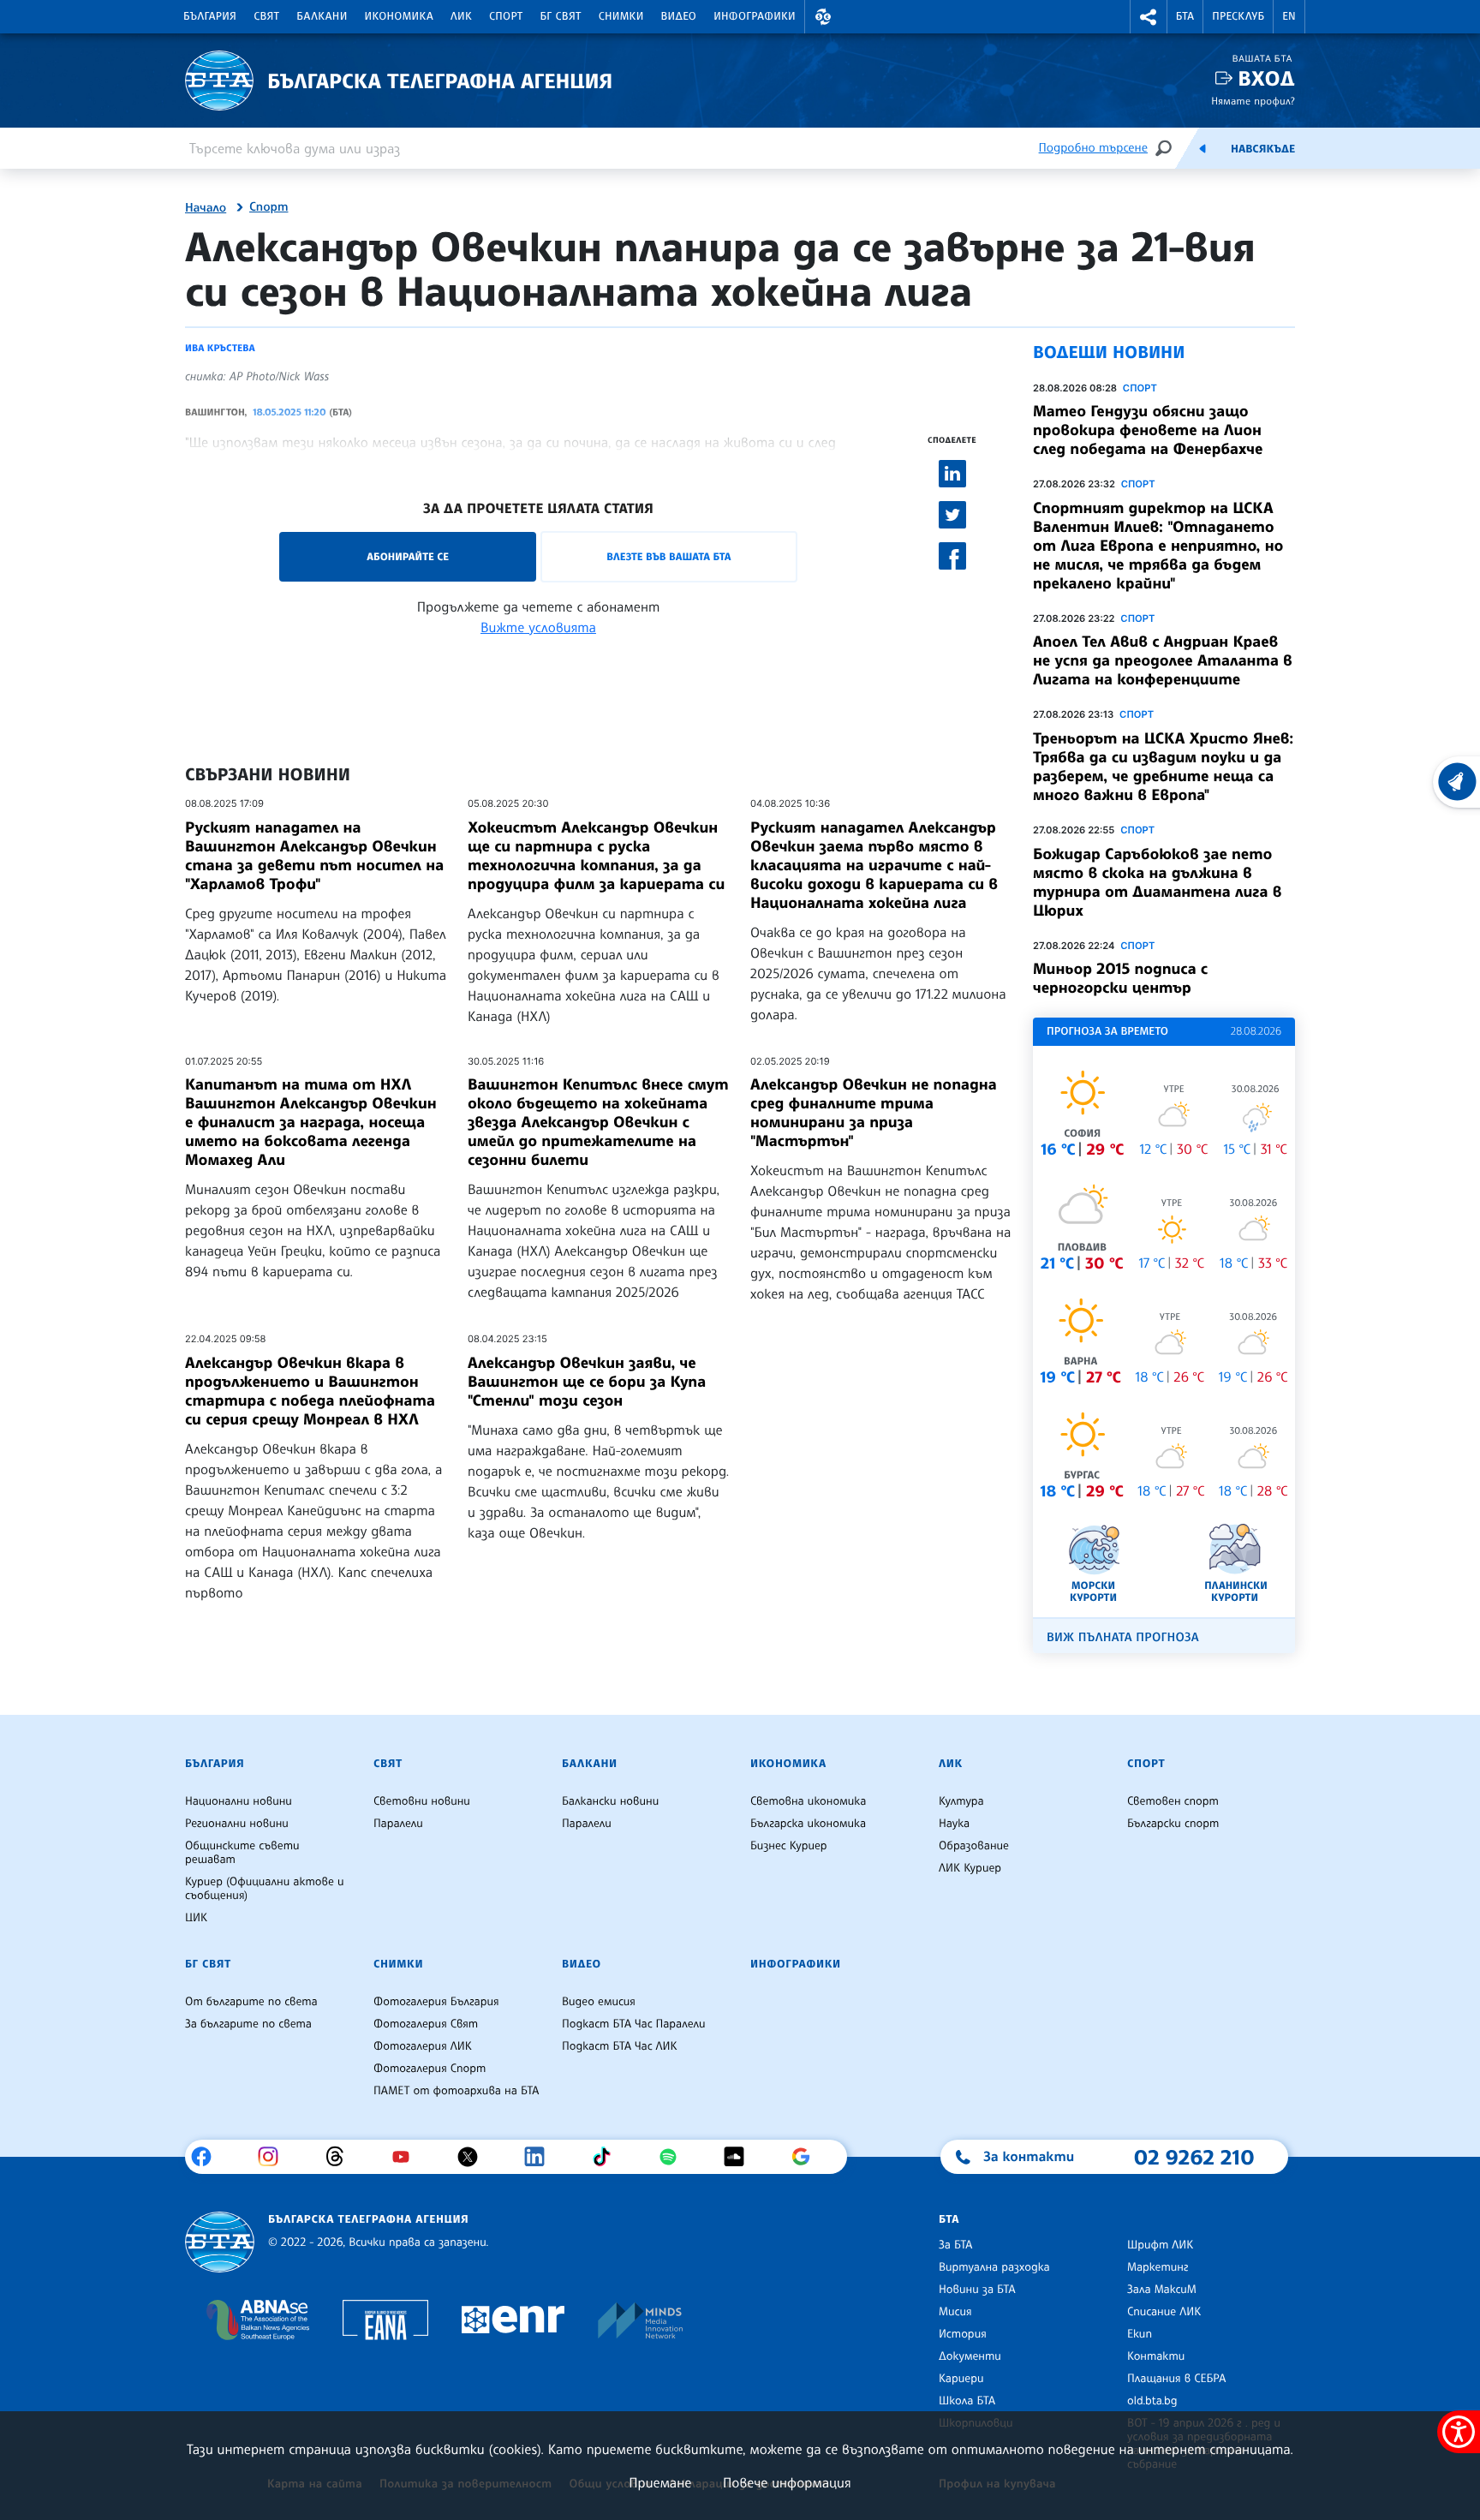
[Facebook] (208, 2157)
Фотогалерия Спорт (430, 2069)
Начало (206, 208)
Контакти (1156, 2356)
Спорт (506, 16)
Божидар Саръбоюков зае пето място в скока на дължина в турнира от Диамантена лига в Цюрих (1157, 882)
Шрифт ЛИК (1160, 2245)
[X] (474, 2157)
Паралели (398, 1824)
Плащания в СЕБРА (1176, 2379)
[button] (823, 17)
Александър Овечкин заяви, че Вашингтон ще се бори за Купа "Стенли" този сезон (587, 1382)
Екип (1140, 2334)
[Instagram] (275, 2157)
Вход (1266, 78)
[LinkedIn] (541, 2157)
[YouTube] (407, 2157)
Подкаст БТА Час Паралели (633, 2024)
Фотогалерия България (436, 2002)
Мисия (955, 2312)
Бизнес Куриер (789, 1846)
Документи (970, 2356)
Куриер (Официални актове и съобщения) (265, 1889)
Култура (961, 1801)
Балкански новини (610, 1801)
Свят (266, 16)
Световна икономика (808, 1801)
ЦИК (196, 1918)
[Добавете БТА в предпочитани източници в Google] (807, 2157)
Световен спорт (1173, 1801)
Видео (679, 16)
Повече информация (787, 2482)
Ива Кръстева (220, 348)
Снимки (621, 16)
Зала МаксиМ (1162, 2290)
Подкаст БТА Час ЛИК (620, 2046)
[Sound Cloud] (740, 2157)
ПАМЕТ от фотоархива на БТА (456, 2091)
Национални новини (239, 1801)
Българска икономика (808, 1824)
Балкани (322, 16)
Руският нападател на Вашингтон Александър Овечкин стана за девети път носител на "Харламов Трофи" (314, 856)
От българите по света (251, 2002)
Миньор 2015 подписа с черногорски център (1120, 978)
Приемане (660, 2482)
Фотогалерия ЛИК (423, 2046)
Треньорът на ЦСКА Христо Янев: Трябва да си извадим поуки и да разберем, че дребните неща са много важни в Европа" (1163, 767)
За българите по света (248, 2024)
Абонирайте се (408, 556)
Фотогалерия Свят (426, 2024)
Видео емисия (599, 2002)
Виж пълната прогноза (1123, 1637)
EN (1289, 16)
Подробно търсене (1093, 148)
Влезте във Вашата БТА (668, 556)
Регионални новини (237, 1824)
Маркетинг (1158, 2267)
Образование (974, 1846)
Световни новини (422, 1801)
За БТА (955, 2245)
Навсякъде (1263, 149)
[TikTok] (608, 2157)
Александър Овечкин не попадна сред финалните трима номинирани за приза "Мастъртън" (874, 1113)
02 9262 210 (1194, 2157)
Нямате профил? (1253, 101)
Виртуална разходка (994, 2267)
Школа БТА (967, 2401)
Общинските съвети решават (242, 1853)
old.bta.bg (1152, 2401)
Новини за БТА (977, 2290)
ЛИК (461, 16)
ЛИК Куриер (970, 1868)
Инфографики (755, 16)
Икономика (400, 16)
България (210, 16)
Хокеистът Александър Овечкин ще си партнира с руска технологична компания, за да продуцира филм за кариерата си (596, 856)
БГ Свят (561, 16)
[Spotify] (674, 2157)
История (963, 2334)
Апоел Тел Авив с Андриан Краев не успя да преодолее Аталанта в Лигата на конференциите (1163, 660)
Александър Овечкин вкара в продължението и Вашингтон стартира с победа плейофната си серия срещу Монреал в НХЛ (310, 1391)
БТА (1185, 16)
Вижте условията (538, 627)
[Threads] (341, 2157)
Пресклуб (1238, 16)
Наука (954, 1824)
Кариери (961, 2379)
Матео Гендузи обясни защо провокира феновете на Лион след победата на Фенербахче (1148, 430)
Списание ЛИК (1164, 2312)
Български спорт (1173, 1824)
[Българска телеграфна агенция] (220, 2242)
